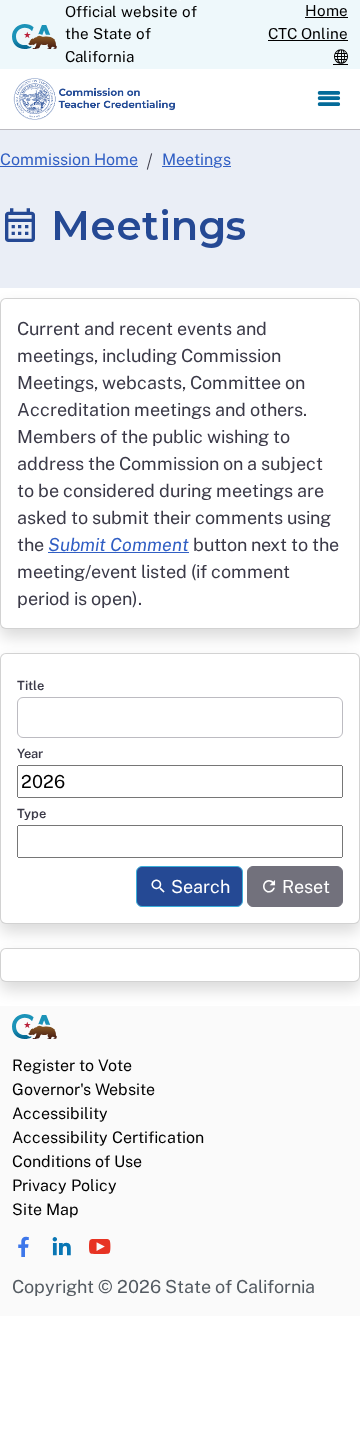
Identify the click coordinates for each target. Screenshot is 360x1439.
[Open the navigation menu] (329, 99)
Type (31, 813)
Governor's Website (83, 1089)
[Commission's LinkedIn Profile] (61, 1247)
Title (30, 685)
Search (198, 886)
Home (326, 10)
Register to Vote (72, 1065)
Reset (304, 886)
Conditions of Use (77, 1161)
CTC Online (308, 33)
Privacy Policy (64, 1185)
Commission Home (69, 159)
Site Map (45, 1209)
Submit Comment (118, 544)
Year (30, 753)
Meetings (196, 159)
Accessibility (60, 1113)
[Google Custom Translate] (340, 58)
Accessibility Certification (108, 1137)
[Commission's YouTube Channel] (99, 1247)
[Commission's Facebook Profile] (23, 1247)
